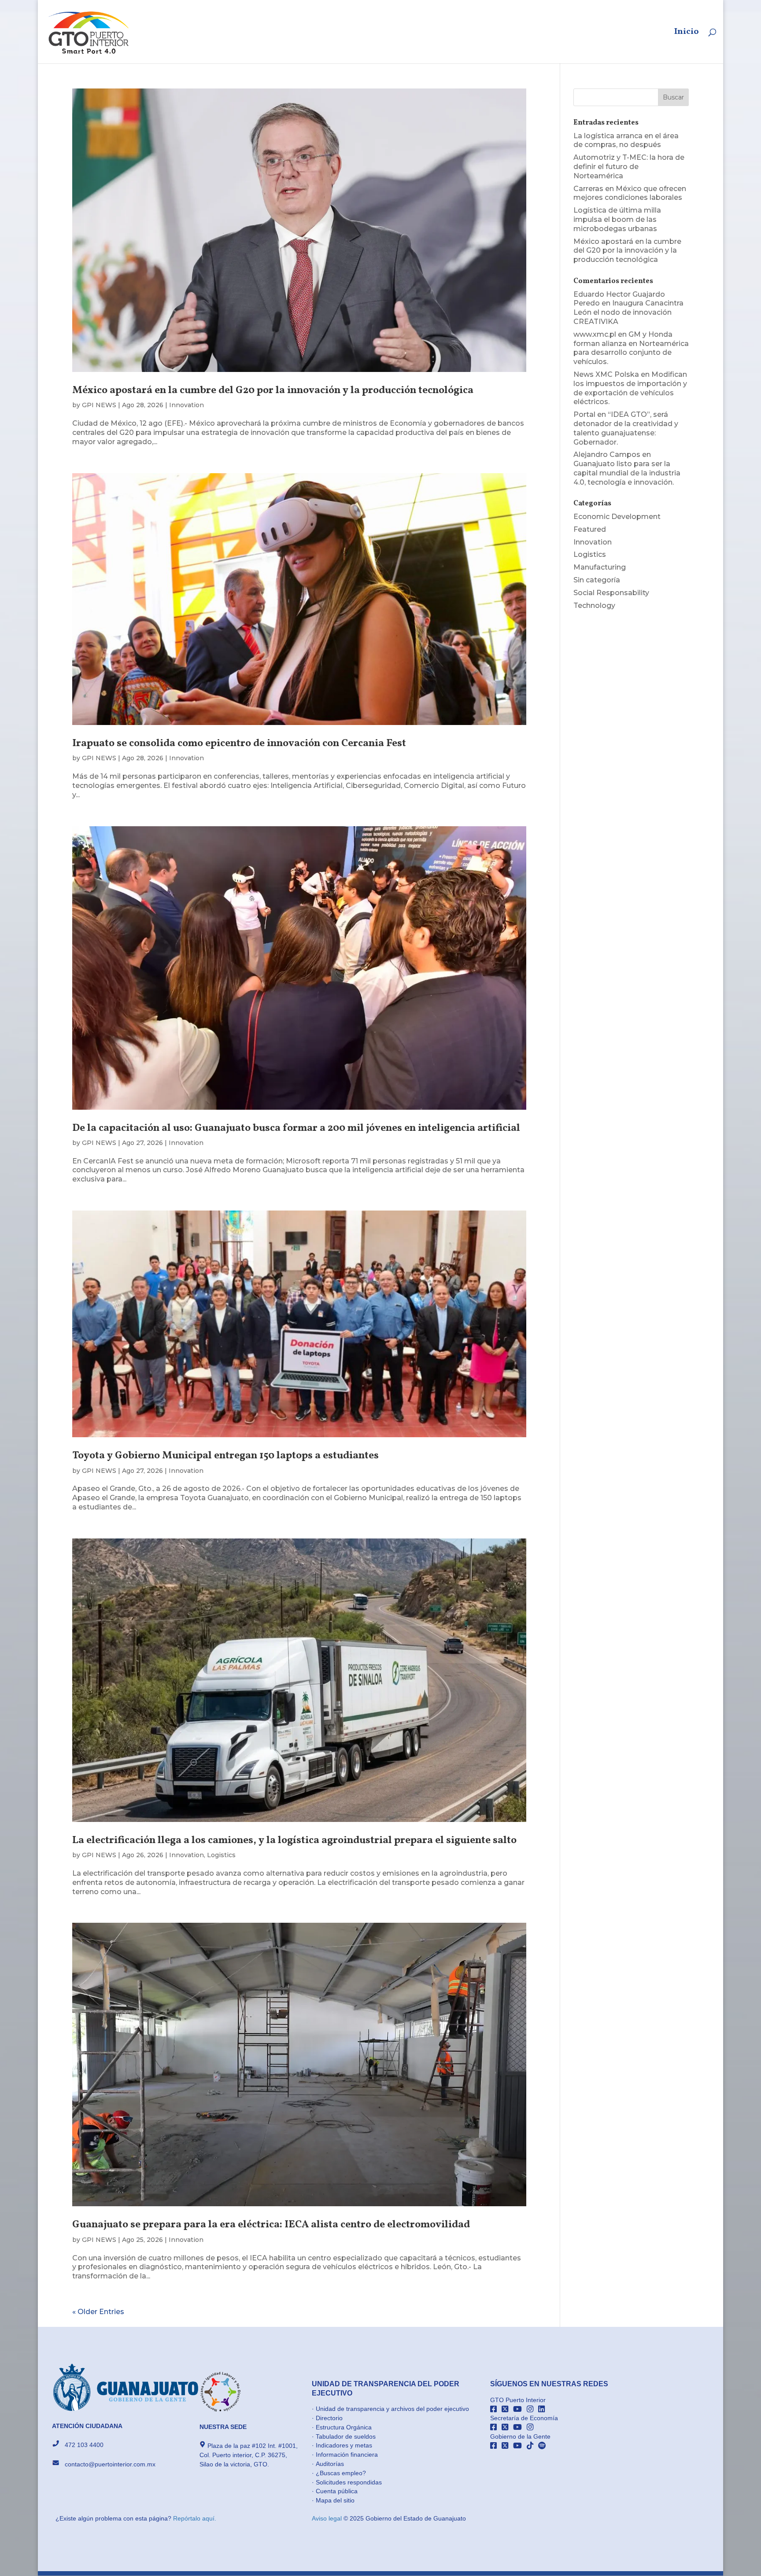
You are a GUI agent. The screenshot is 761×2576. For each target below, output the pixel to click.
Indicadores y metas (344, 2445)
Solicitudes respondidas (349, 2482)
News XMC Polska (606, 374)
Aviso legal (328, 2518)
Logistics (221, 1855)
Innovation (187, 405)
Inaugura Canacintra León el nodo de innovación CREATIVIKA (628, 312)
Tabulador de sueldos (346, 2436)
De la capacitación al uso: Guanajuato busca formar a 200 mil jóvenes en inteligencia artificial (296, 1128)
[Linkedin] (543, 2409)
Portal (584, 414)
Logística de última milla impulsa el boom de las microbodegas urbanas (617, 219)
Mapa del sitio (335, 2500)
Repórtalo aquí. (195, 2518)
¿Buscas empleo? (341, 2473)
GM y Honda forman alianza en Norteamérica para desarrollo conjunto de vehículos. (631, 348)
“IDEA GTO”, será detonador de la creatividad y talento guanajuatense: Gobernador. (626, 428)
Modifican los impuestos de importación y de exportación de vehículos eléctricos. (630, 388)
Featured (590, 529)
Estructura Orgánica (344, 2427)
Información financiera (347, 2455)
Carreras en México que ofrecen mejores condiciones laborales (630, 193)
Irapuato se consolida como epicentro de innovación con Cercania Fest (239, 743)
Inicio (687, 33)
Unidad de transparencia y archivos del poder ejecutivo (392, 2409)
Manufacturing (600, 567)
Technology (594, 605)
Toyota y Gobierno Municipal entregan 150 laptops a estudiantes (225, 1456)
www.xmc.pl (595, 334)
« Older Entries (98, 2312)
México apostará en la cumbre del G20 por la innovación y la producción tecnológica (273, 390)
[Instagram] (532, 2409)
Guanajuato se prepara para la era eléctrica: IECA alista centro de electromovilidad (271, 2225)
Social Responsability (611, 593)
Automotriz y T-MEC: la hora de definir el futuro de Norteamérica (629, 167)
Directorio (329, 2418)
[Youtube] (520, 2409)
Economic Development (617, 517)
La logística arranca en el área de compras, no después (626, 140)
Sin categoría (597, 580)
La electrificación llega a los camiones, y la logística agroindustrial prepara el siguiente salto (294, 1840)
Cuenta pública (337, 2491)
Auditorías (330, 2464)
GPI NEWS (99, 405)
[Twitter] (507, 2409)
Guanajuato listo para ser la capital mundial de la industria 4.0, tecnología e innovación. (627, 473)
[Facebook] (496, 2409)
